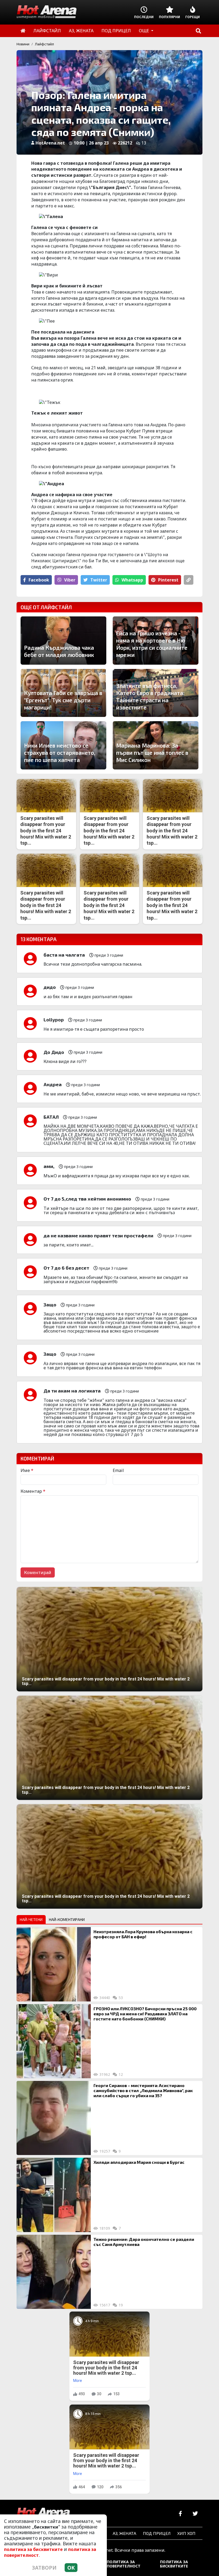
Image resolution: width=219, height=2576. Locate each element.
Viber (70, 580)
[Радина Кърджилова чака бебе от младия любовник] (63, 641)
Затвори (44, 2568)
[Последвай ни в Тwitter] (195, 2514)
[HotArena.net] (43, 2514)
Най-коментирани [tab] (67, 1919)
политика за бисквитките (33, 2549)
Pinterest (168, 580)
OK (71, 2568)
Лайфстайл (44, 44)
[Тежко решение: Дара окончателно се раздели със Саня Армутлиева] (54, 2272)
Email (118, 1470)
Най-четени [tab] (31, 1919)
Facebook (39, 580)
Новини (23, 44)
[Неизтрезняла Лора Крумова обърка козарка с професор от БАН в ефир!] (54, 1964)
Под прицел (157, 2533)
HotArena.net (50, 143)
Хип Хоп (186, 2533)
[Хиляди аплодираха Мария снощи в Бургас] (54, 2195)
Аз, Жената (124, 2533)
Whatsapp (132, 580)
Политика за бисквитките (174, 2564)
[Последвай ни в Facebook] (180, 2514)
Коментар (33, 1491)
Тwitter (99, 580)
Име (27, 1470)
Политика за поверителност (124, 2564)
